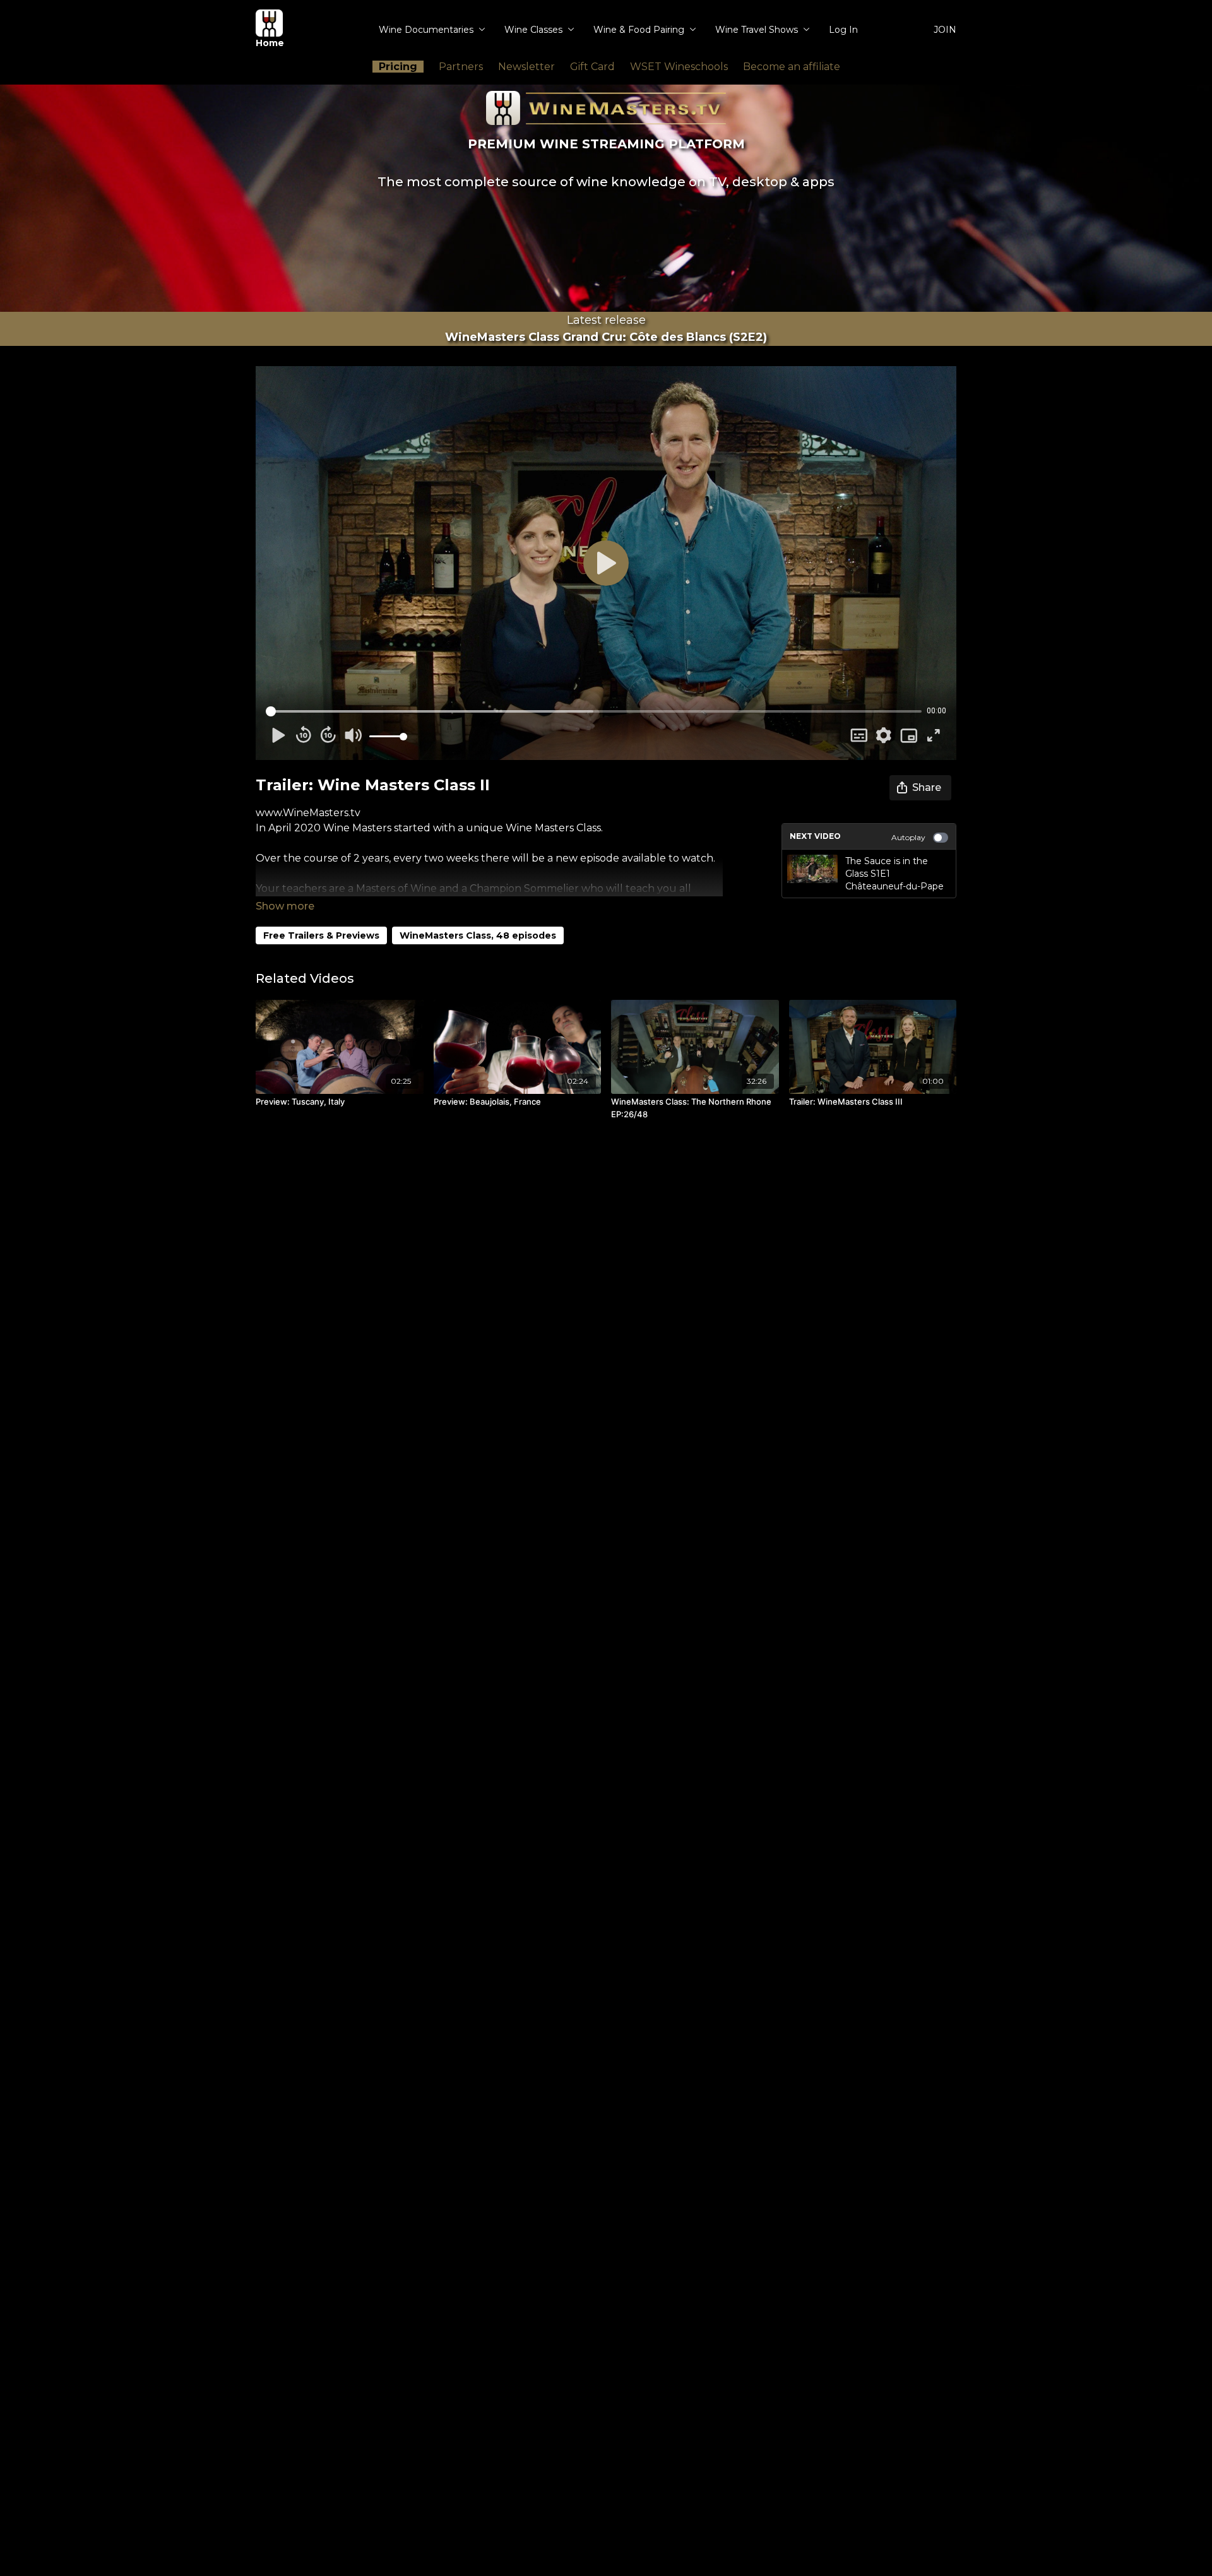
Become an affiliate (792, 67)
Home (270, 43)
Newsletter (526, 67)
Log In (843, 30)
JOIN (945, 30)
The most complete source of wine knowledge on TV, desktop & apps (606, 182)
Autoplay (908, 837)
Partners (461, 67)
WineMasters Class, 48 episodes (478, 935)
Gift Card (592, 67)
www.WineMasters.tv (308, 813)
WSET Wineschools (679, 67)
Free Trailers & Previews (321, 935)
